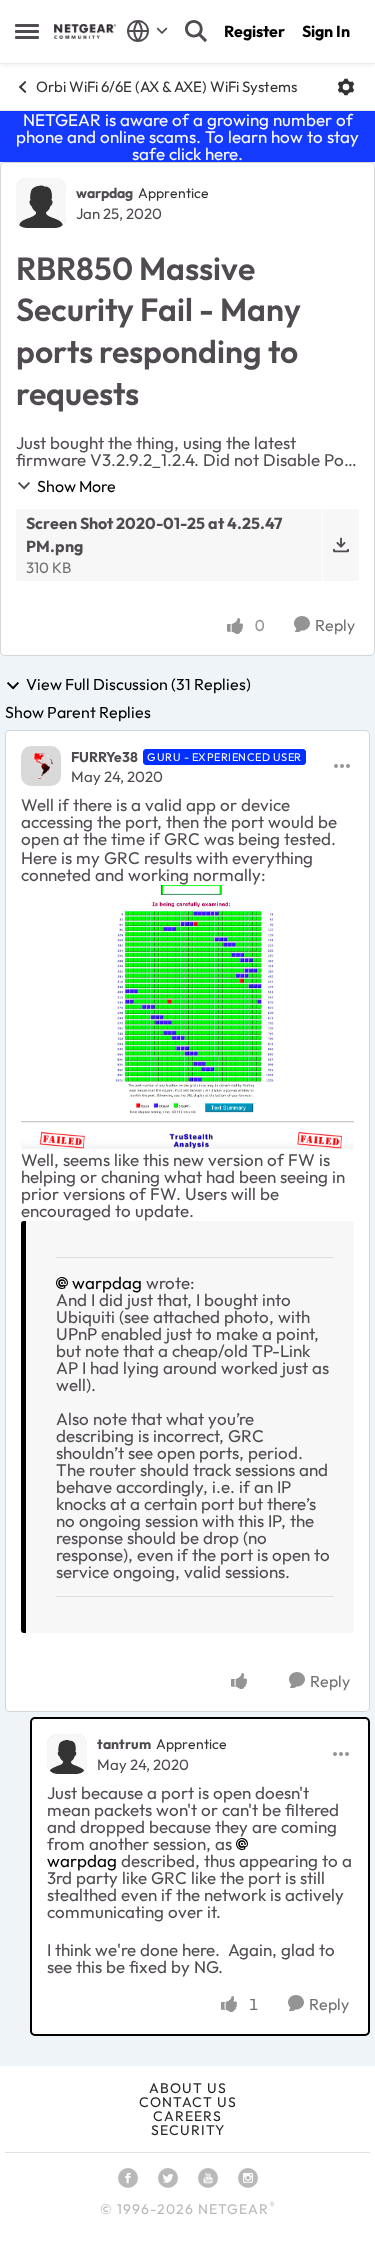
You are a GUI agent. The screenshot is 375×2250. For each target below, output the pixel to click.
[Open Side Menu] (27, 31)
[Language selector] (147, 31)
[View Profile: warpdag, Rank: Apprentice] (41, 203)
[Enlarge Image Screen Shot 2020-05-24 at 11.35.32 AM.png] (187, 1016)
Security (188, 2130)
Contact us (188, 2102)
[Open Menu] (346, 87)
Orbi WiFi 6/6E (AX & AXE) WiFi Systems (166, 86)
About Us (188, 2088)
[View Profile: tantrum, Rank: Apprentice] (67, 1754)
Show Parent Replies (78, 712)
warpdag (104, 193)
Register (254, 31)
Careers (187, 2116)
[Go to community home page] (85, 31)
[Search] (196, 31)
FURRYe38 (104, 757)
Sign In (326, 31)
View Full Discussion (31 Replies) (138, 685)
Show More (76, 486)
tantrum (124, 1744)
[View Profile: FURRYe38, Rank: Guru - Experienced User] (41, 766)
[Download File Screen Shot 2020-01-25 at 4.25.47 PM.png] (340, 545)
